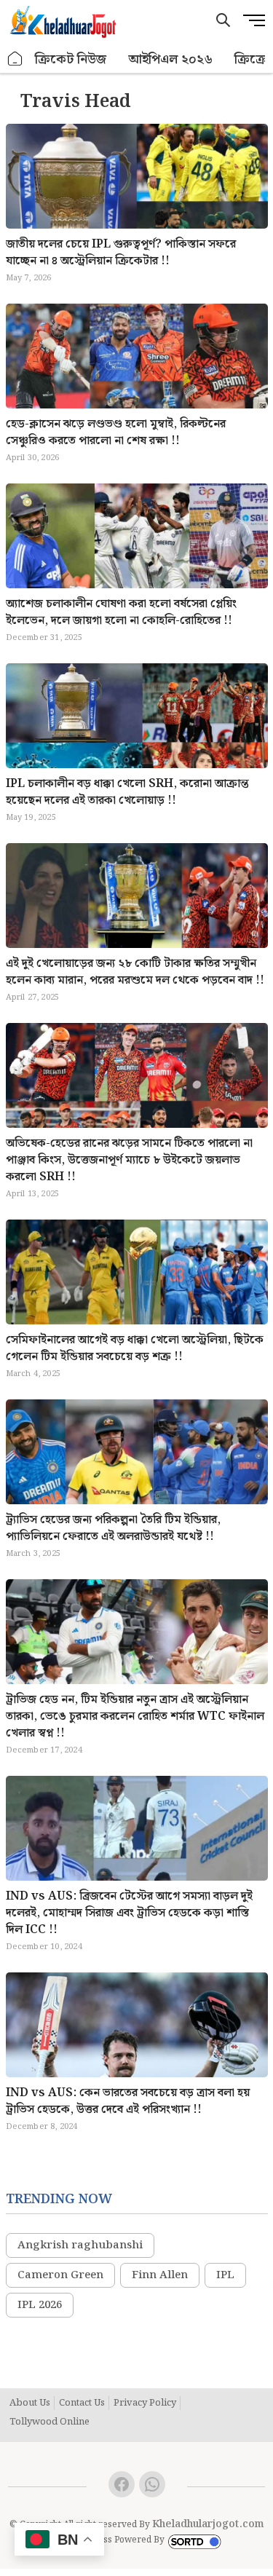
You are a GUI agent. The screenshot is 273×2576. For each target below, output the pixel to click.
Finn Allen (160, 2275)
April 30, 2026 (33, 458)
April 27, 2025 (33, 997)
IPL (225, 2275)
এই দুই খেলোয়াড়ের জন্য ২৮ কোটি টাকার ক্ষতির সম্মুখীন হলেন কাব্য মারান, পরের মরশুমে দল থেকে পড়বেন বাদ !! (135, 972)
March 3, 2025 (33, 1554)
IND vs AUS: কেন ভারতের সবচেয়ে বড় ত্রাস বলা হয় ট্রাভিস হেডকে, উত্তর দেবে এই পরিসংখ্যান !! (128, 2101)
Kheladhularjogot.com (208, 2524)
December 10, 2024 (44, 1947)
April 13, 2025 (33, 1194)
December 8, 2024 (42, 2127)
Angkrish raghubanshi (80, 2245)
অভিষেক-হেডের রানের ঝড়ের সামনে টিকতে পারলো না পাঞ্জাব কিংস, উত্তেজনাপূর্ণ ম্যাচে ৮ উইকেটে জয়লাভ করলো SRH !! (129, 1160)
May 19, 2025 (31, 818)
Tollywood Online (50, 2422)
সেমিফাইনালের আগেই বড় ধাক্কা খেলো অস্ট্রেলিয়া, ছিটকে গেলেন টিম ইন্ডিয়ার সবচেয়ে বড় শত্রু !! (135, 1348)
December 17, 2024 (44, 1750)
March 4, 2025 (33, 1374)
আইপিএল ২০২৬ (170, 59)
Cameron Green (60, 2275)
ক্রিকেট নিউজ (71, 59)
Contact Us (82, 2403)
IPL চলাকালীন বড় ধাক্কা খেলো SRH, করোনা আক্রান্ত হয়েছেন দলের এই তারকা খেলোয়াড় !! (127, 792)
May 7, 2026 (29, 278)
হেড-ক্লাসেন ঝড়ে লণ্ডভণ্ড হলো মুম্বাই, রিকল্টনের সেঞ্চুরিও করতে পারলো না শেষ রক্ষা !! (116, 432)
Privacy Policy (145, 2403)
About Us (30, 2403)
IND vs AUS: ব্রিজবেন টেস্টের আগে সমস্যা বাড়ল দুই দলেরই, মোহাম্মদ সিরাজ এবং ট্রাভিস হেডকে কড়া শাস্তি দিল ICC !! (129, 1913)
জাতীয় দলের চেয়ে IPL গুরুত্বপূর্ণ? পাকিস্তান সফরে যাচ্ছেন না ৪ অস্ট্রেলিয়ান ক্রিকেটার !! (121, 253)
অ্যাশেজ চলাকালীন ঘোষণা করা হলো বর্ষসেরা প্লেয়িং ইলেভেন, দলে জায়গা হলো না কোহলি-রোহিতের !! (121, 612)
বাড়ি (15, 59)
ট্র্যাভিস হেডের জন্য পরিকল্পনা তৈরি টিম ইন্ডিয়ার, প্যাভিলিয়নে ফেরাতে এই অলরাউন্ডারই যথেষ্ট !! (113, 1528)
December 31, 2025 (44, 638)
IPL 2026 (40, 2305)
